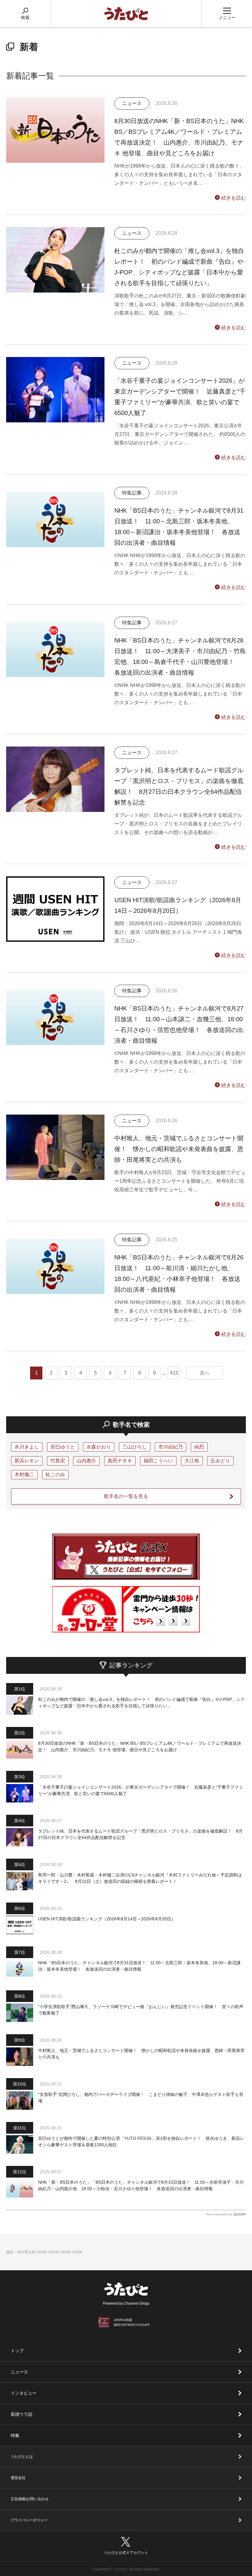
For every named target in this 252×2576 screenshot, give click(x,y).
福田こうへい (158, 1461)
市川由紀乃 (171, 1447)
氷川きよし (27, 1447)
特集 (15, 2435)
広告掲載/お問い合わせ (30, 2499)
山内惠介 (86, 1461)
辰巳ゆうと (63, 1447)
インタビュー (24, 2393)
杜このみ (55, 1474)
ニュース (19, 2372)
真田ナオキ (120, 1461)
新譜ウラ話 (22, 2414)
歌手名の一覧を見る (126, 1496)
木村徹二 (24, 1474)
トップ (17, 2351)
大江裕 (192, 1461)
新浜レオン (27, 1461)
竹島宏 (58, 1461)
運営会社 (18, 2478)
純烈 (199, 1447)
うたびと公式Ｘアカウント (126, 2553)
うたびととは (22, 2457)
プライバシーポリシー (29, 2520)
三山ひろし (135, 1447)
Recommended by (219, 2214)
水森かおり (99, 1447)
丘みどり (220, 1461)
